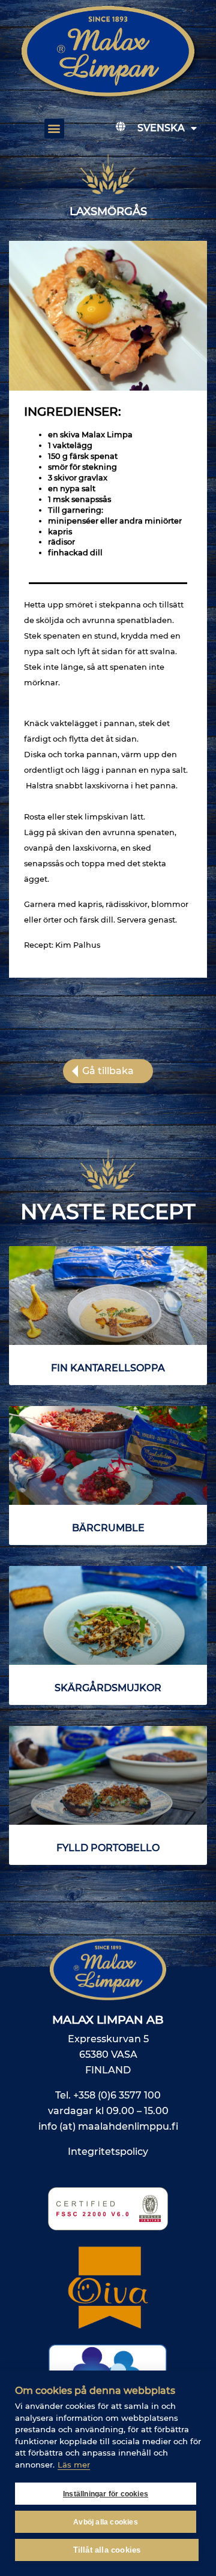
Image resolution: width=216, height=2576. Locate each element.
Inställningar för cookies (106, 2494)
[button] (54, 129)
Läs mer (74, 2465)
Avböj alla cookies (106, 2522)
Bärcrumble (108, 1528)
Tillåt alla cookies (107, 2550)
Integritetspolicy (108, 2152)
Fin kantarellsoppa (108, 1368)
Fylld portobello (108, 1848)
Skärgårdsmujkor (108, 1688)
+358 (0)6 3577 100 (117, 2095)
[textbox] (108, 494)
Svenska (161, 128)
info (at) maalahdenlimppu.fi (108, 2126)
